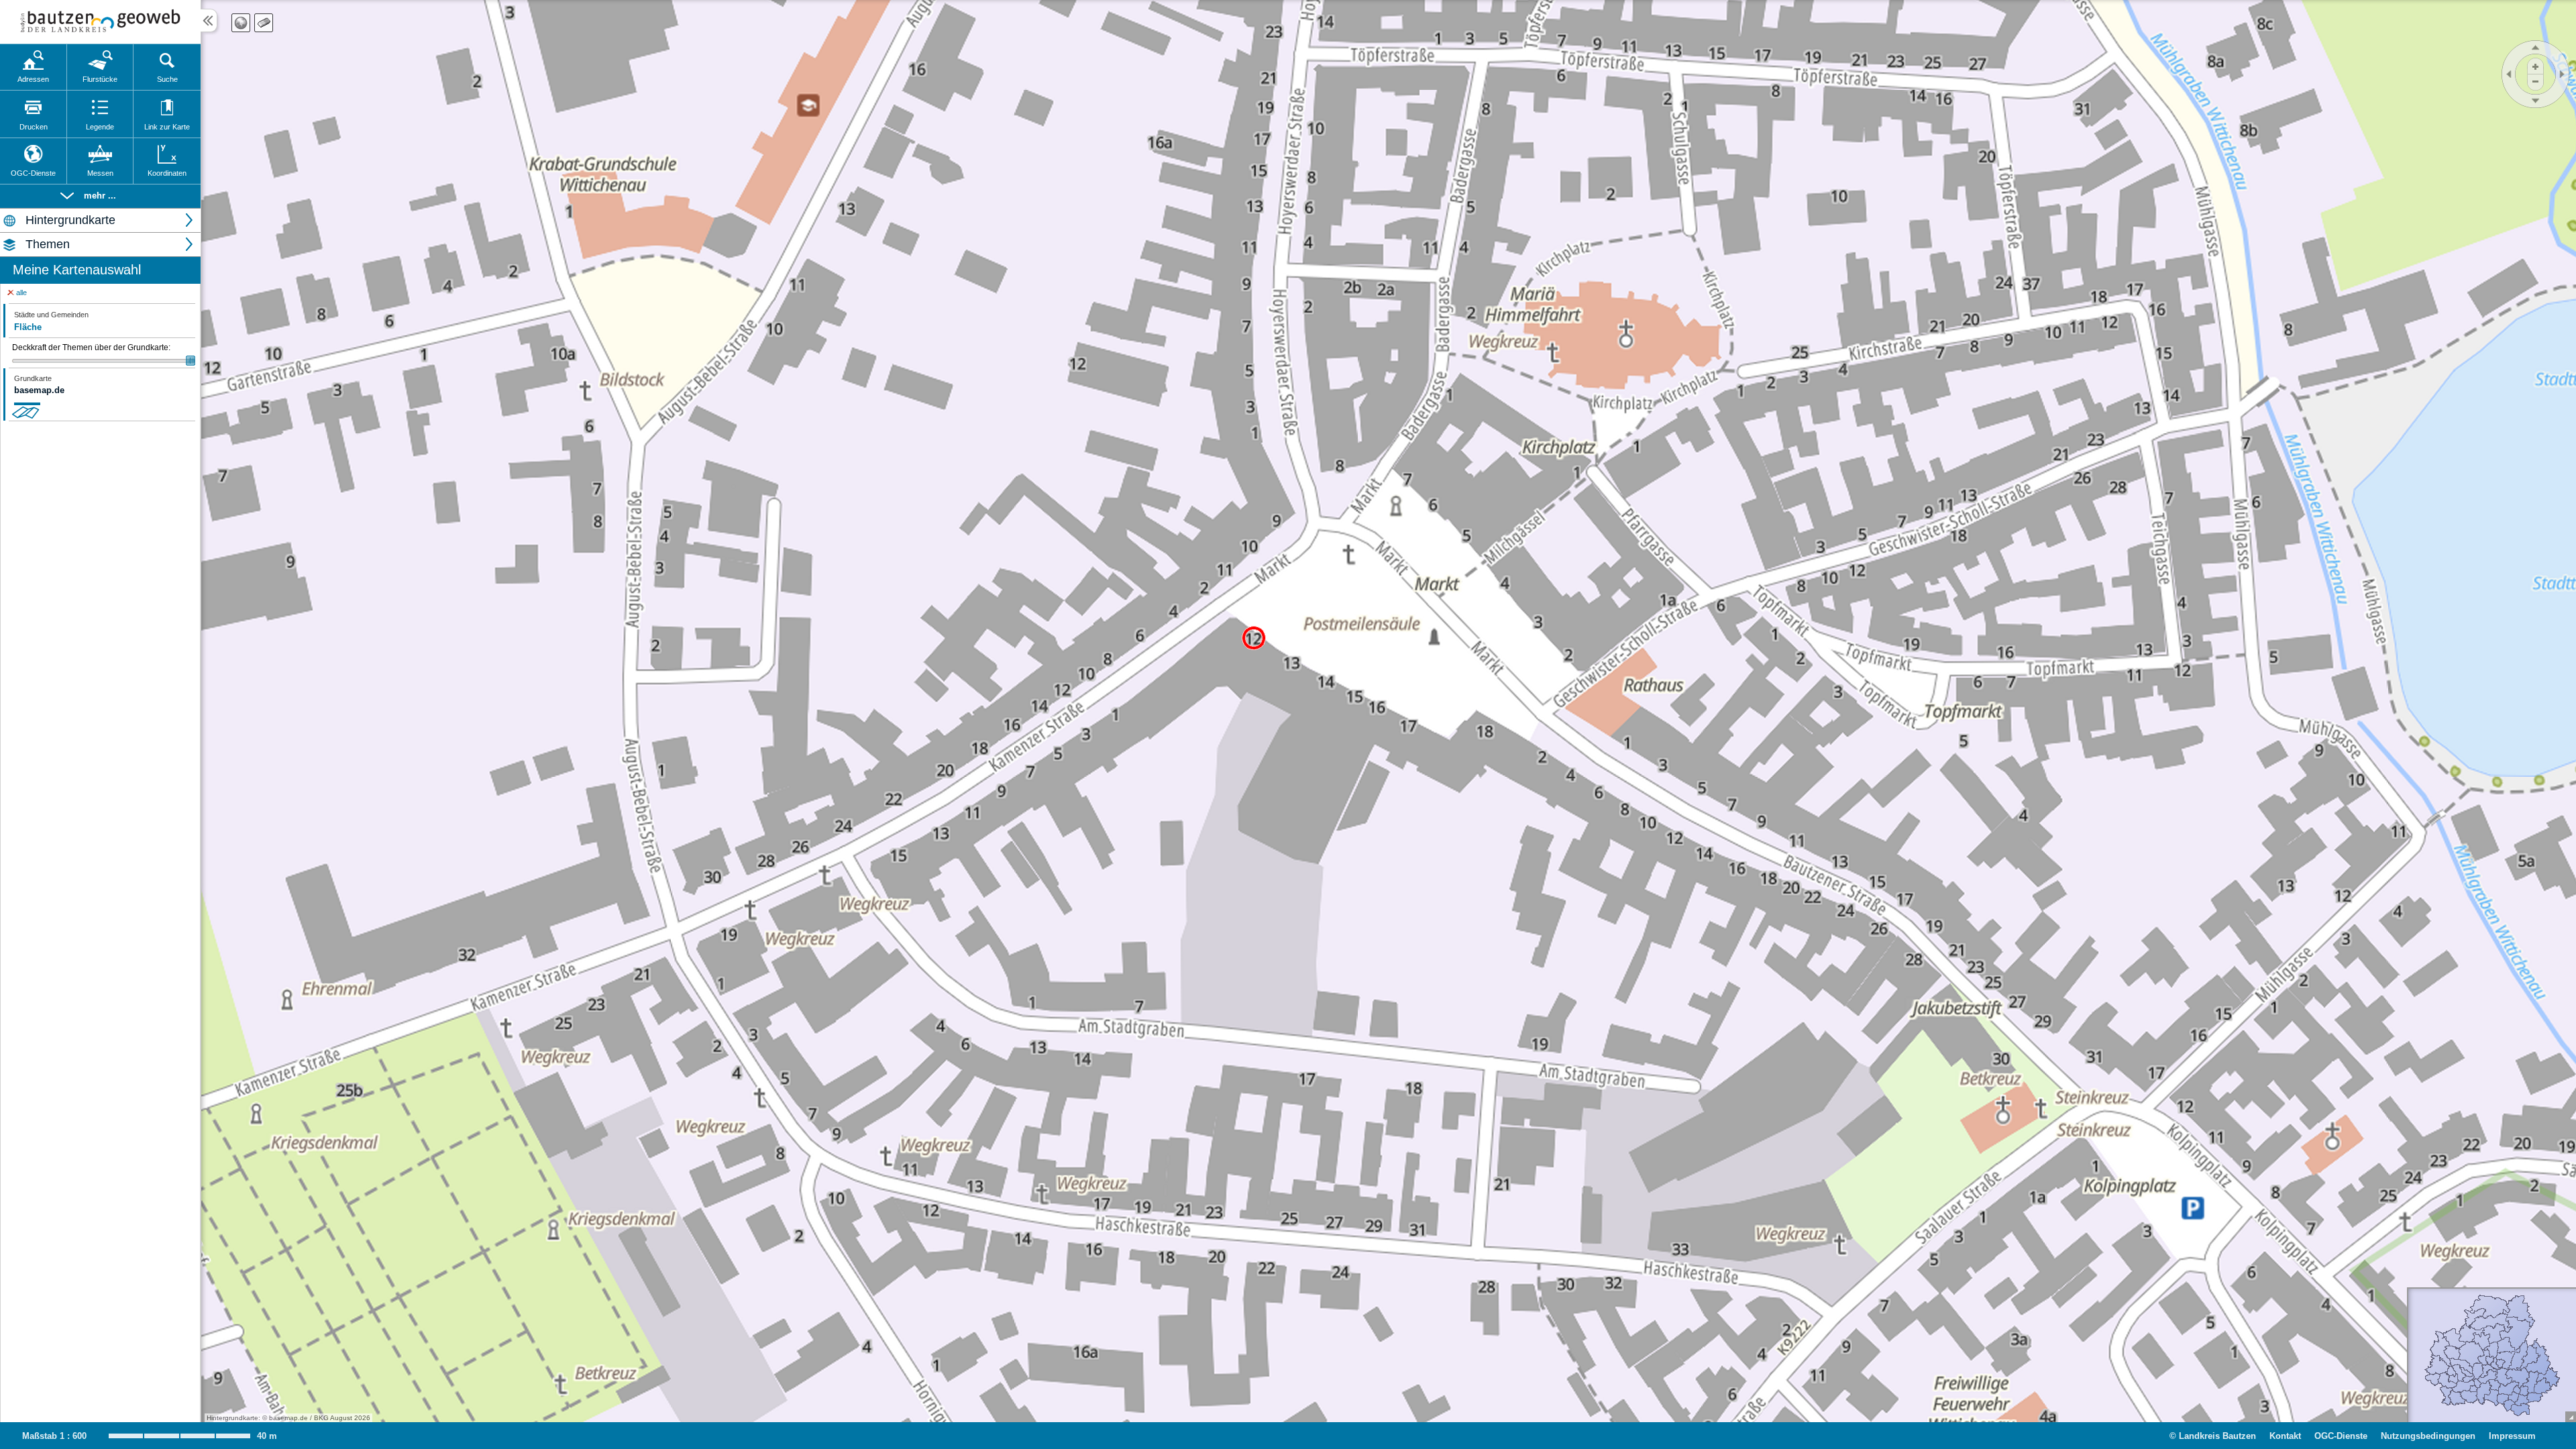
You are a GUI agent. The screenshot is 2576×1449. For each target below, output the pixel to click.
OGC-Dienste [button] (2341, 1436)
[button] (100, 196)
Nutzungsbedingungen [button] (2428, 1436)
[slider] (104, 361)
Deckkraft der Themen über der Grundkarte (91, 347)
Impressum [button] (2512, 1436)
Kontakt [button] (2285, 1436)
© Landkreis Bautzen (2213, 1436)
